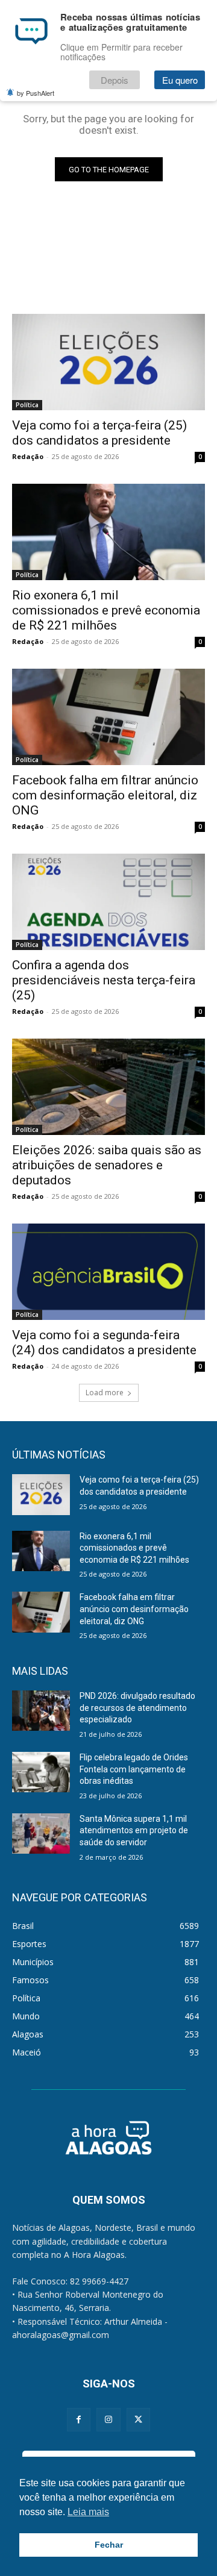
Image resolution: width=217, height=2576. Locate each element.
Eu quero (180, 80)
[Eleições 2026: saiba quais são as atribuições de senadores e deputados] (108, 1087)
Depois (115, 80)
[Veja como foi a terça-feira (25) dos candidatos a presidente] (108, 362)
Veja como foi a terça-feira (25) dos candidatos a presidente (99, 433)
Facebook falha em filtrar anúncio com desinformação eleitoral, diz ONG (105, 795)
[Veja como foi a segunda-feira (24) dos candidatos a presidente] (108, 1272)
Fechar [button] (109, 2545)
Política (27, 405)
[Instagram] (108, 2420)
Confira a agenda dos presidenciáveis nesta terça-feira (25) (104, 980)
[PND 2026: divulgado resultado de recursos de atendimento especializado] (41, 1711)
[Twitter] (138, 2420)
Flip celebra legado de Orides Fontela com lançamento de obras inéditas (134, 1769)
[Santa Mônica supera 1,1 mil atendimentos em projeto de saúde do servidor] (41, 1834)
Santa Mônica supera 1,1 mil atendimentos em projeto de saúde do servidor (134, 1830)
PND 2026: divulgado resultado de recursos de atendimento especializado (137, 1708)
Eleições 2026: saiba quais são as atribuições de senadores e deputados (107, 1165)
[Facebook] (79, 2420)
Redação (28, 456)
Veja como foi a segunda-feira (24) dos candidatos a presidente (104, 1343)
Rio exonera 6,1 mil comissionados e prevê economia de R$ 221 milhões (106, 610)
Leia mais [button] (88, 2512)
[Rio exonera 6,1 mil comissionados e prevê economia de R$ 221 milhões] (108, 532)
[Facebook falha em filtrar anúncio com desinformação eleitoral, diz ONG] (108, 717)
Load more (105, 1393)
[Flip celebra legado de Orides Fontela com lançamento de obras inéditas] (41, 1772)
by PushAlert (36, 93)
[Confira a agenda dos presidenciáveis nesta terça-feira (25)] (108, 902)
